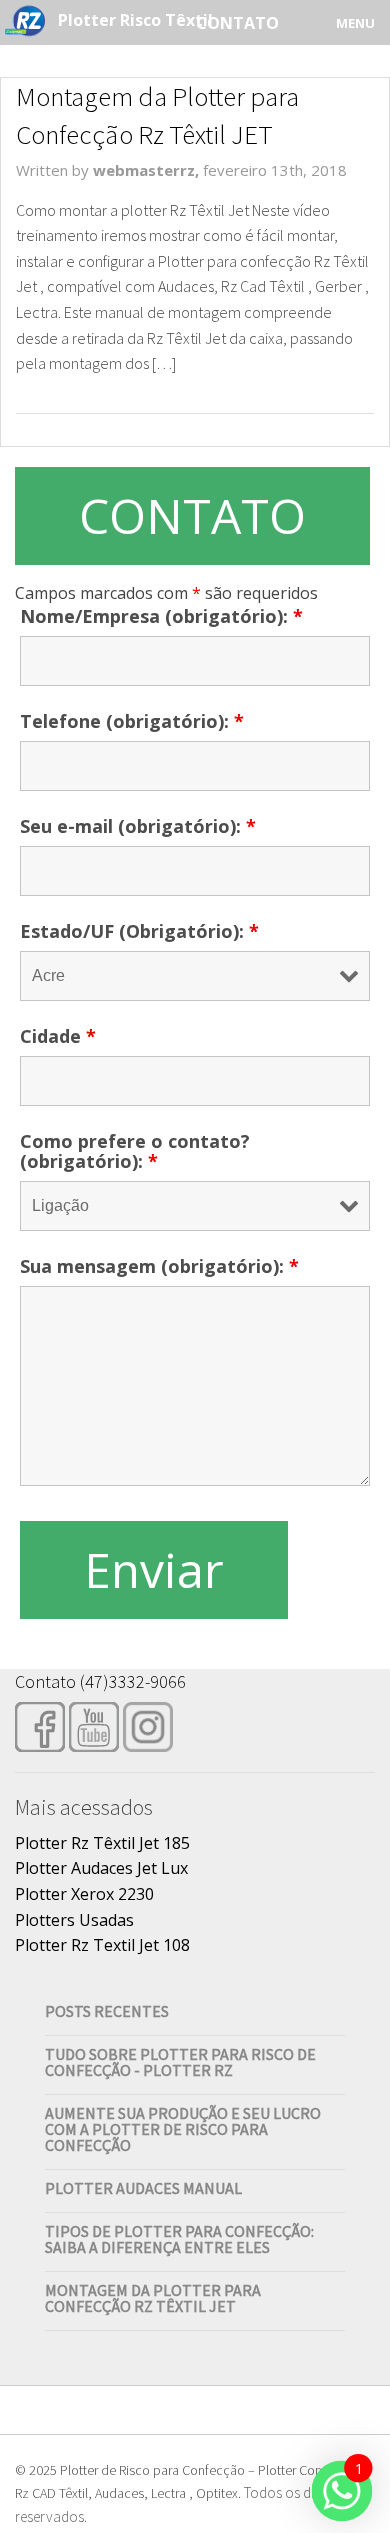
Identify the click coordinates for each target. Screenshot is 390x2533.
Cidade (58, 1036)
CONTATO (192, 515)
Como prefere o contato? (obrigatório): (135, 1151)
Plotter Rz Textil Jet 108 (102, 1945)
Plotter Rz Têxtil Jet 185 (102, 1843)
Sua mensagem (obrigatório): (159, 1266)
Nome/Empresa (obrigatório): (161, 616)
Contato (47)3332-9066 (100, 1681)
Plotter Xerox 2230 (84, 1894)
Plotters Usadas (74, 1920)
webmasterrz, (148, 170)
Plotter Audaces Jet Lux (101, 1868)
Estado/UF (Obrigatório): (139, 931)
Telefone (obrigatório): (132, 721)
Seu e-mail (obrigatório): (138, 826)
